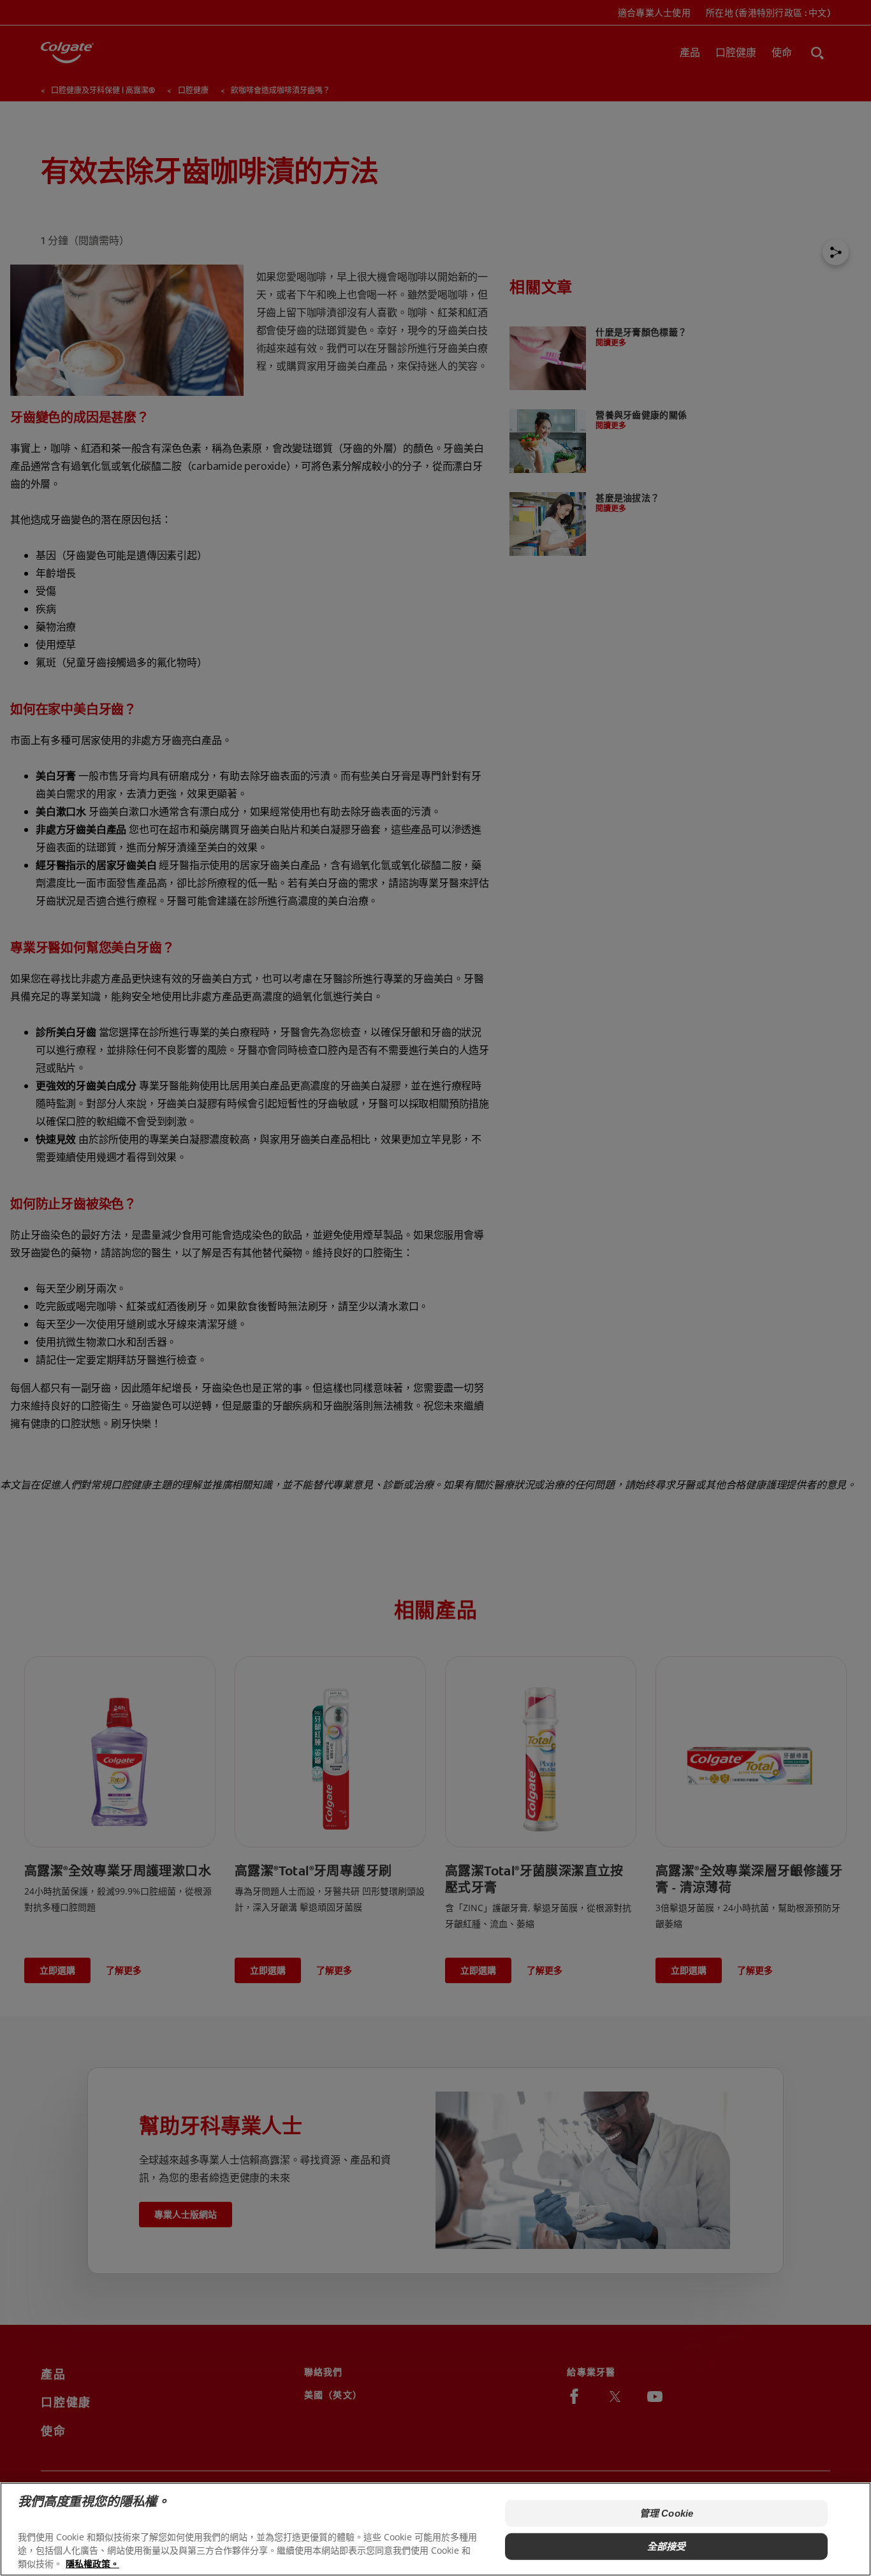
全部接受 (667, 2546)
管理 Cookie (666, 2513)
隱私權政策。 (92, 2564)
